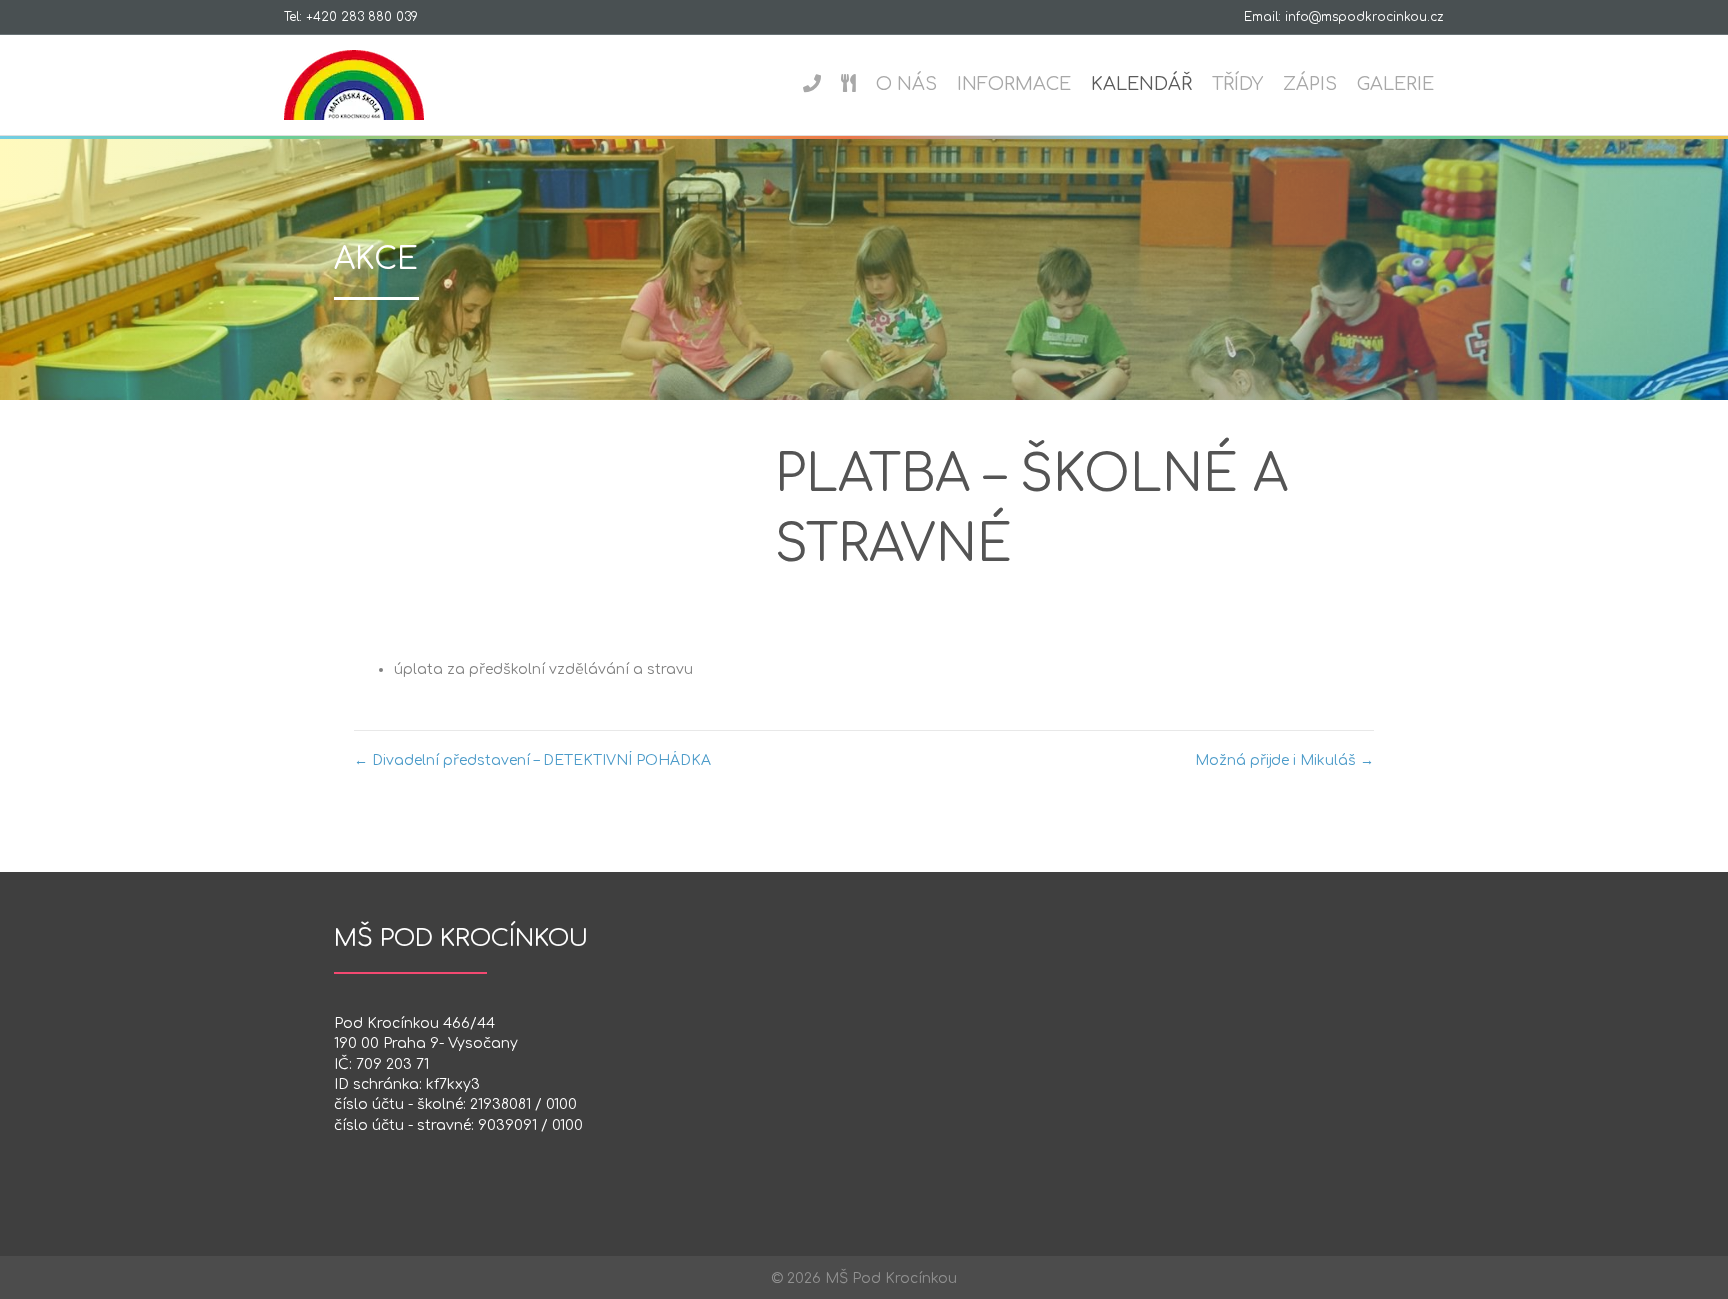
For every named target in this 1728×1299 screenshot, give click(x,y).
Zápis (1310, 84)
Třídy (1237, 84)
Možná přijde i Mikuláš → (1284, 760)
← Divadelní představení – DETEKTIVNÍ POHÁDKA (532, 760)
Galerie (1395, 84)
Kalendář (1141, 84)
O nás (906, 84)
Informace (1014, 84)
